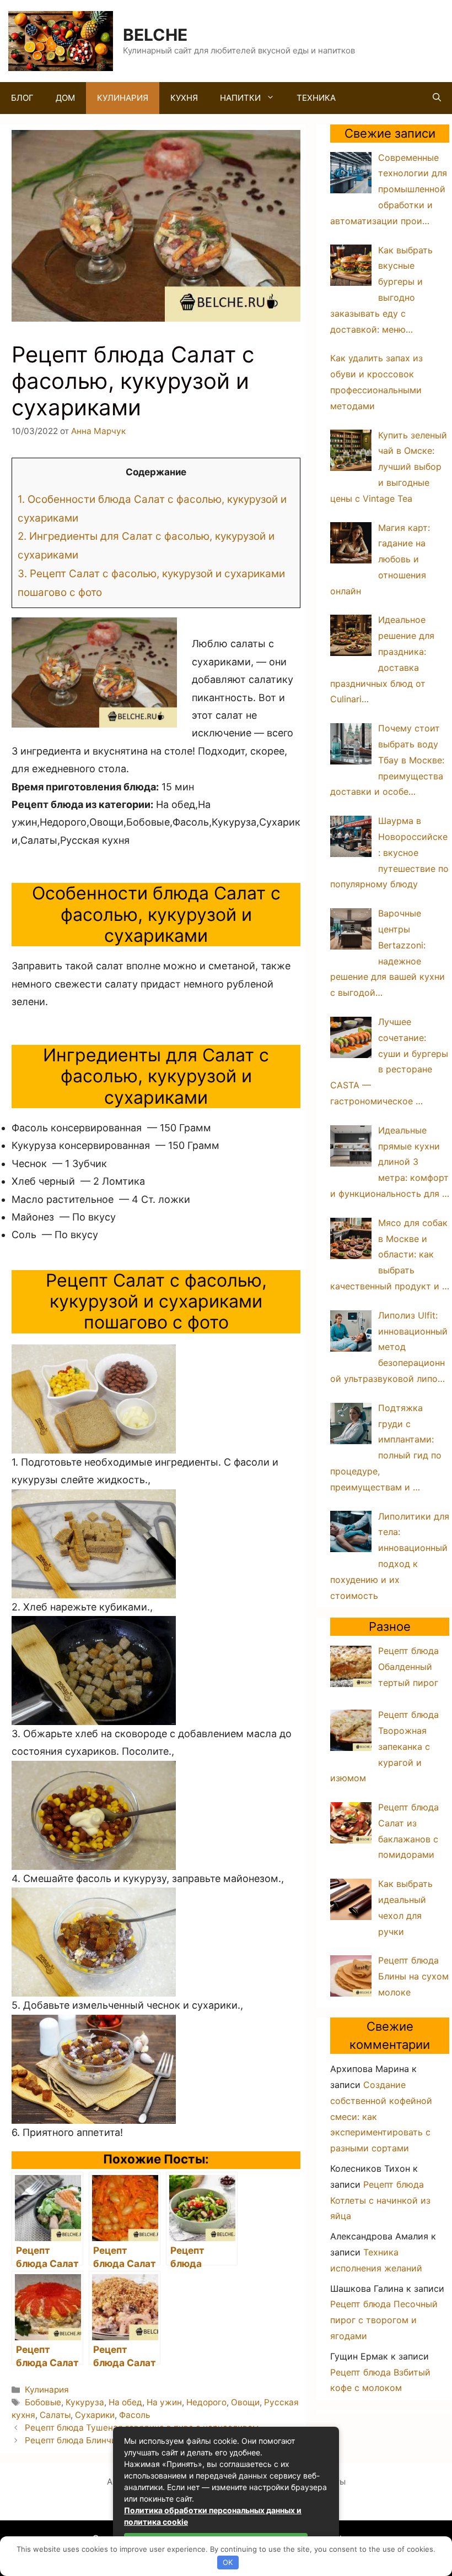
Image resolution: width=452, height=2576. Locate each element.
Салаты (55, 2415)
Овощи (245, 2402)
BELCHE (155, 35)
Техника (316, 98)
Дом (65, 98)
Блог (22, 98)
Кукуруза (85, 2402)
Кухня (184, 98)
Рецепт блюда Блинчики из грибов (96, 2440)
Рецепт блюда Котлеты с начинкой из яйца (380, 2200)
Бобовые (43, 2402)
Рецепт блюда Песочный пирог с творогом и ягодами (384, 2320)
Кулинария (123, 98)
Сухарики (95, 2415)
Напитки (240, 98)
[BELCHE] (61, 40)
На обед (125, 2402)
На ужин (164, 2402)
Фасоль (134, 2415)
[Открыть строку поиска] (437, 98)
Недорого (206, 2402)
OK (228, 2562)
